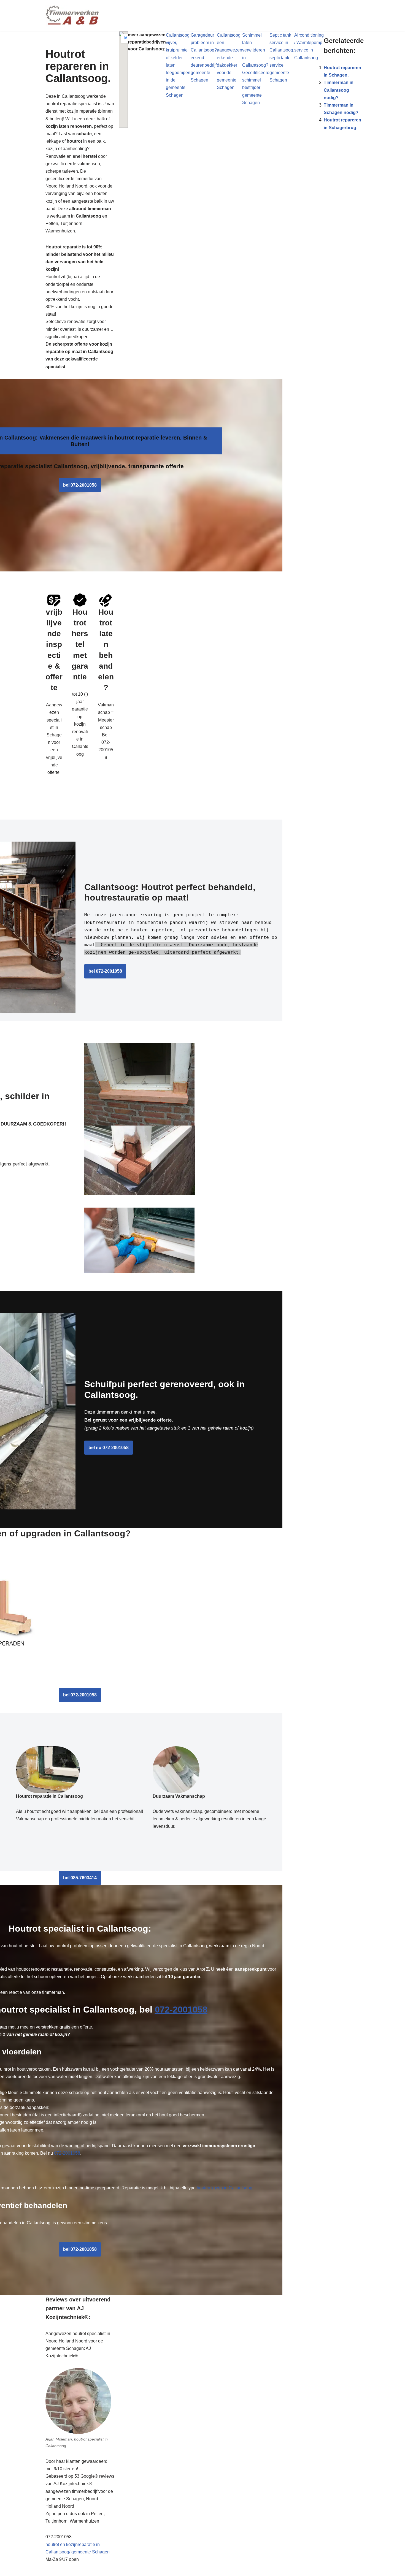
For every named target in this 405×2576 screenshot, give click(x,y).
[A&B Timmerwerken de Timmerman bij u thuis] (73, 16)
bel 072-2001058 (80, 485)
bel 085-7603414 (80, 1878)
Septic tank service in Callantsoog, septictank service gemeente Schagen (282, 58)
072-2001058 (181, 2010)
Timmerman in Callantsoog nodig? (339, 90)
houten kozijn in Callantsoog (225, 2188)
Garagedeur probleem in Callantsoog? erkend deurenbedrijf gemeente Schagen (204, 58)
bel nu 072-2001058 (109, 1448)
